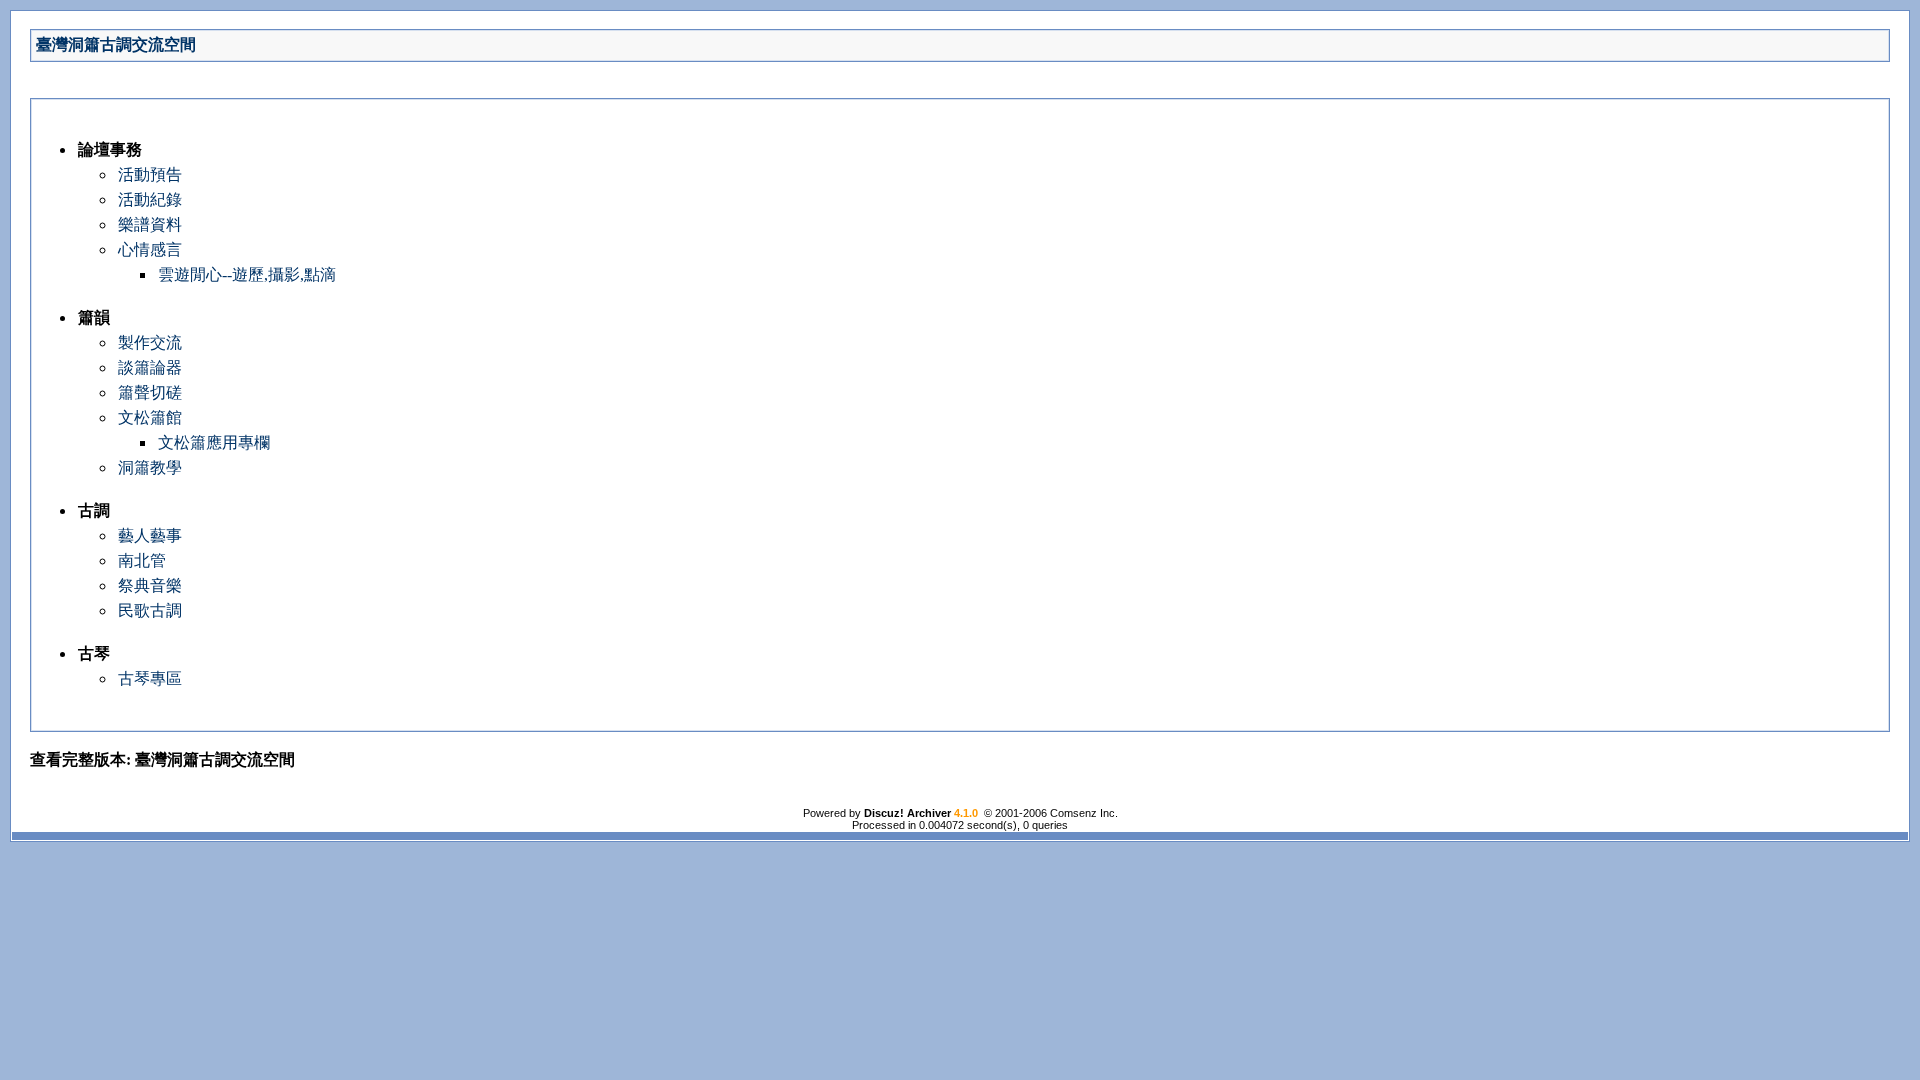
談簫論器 (150, 367)
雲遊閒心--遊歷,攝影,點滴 (247, 274)
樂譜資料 (150, 224)
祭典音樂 (150, 585)
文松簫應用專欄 (214, 442)
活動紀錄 (150, 199)
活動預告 (150, 174)
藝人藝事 (150, 535)
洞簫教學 (150, 467)
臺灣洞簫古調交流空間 (116, 44)
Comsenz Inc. (1084, 813)
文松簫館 (150, 417)
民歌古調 (150, 610)
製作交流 (150, 342)
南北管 (142, 560)
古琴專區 (150, 678)
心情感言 (150, 249)
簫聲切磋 (150, 392)
